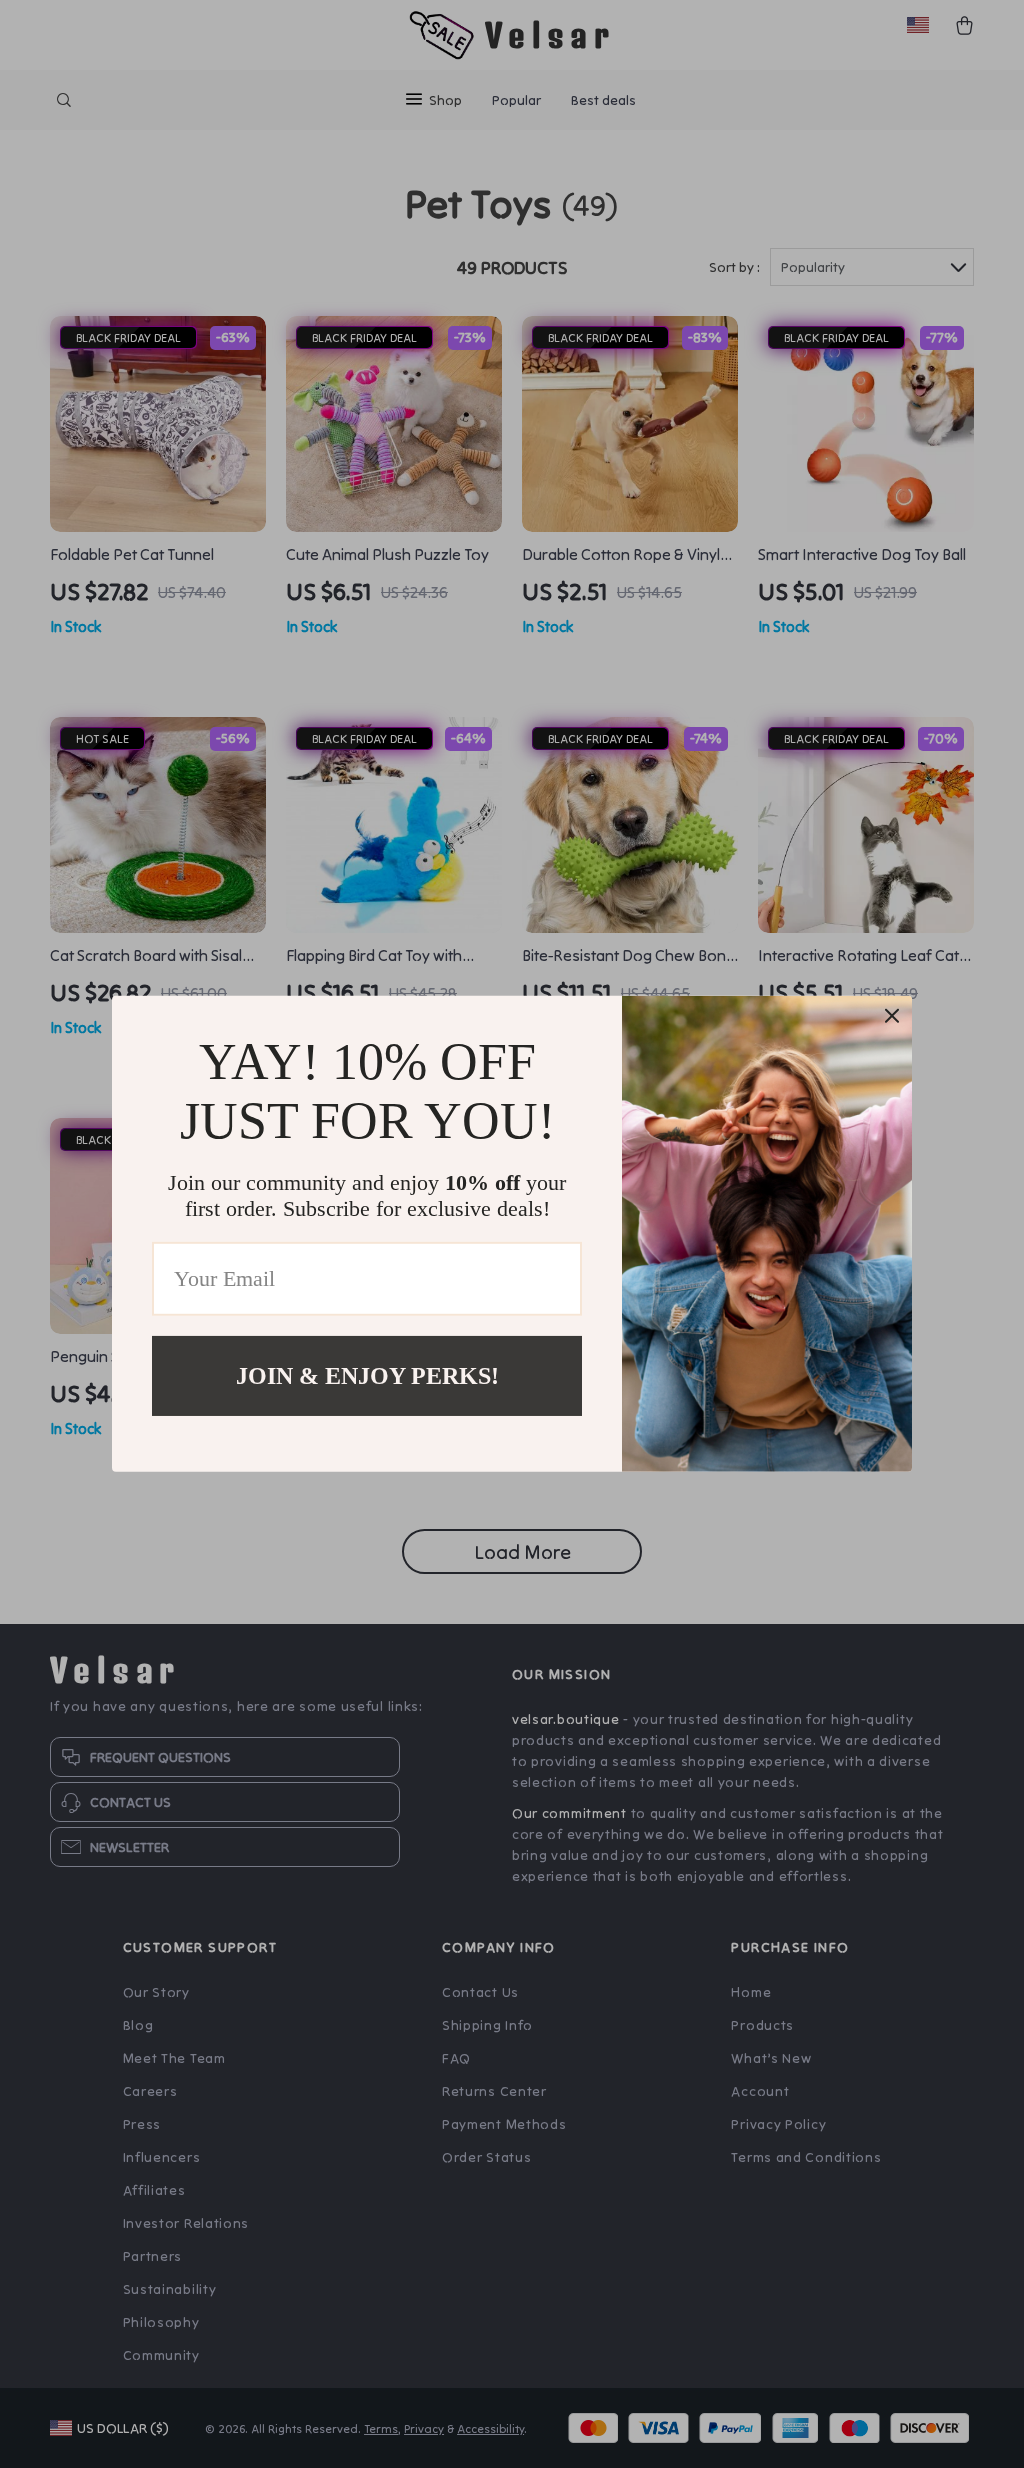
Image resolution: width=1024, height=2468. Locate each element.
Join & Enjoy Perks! (367, 1376)
